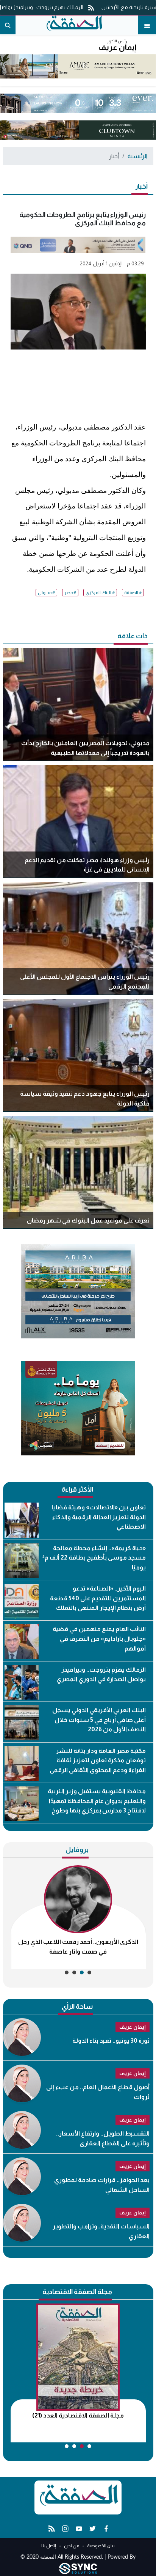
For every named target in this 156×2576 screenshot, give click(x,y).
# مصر (70, 593)
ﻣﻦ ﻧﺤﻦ (71, 2546)
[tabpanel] (78, 1917)
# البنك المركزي (100, 593)
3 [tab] (74, 1972)
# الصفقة (133, 593)
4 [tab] (67, 1972)
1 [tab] (89, 1972)
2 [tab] (82, 1972)
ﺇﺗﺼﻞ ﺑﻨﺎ (49, 2546)
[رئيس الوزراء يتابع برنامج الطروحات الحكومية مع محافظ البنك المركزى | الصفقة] (74, 25)
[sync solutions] (78, 2568)
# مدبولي (46, 593)
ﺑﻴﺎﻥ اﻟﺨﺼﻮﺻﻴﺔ (101, 2546)
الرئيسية (137, 156)
